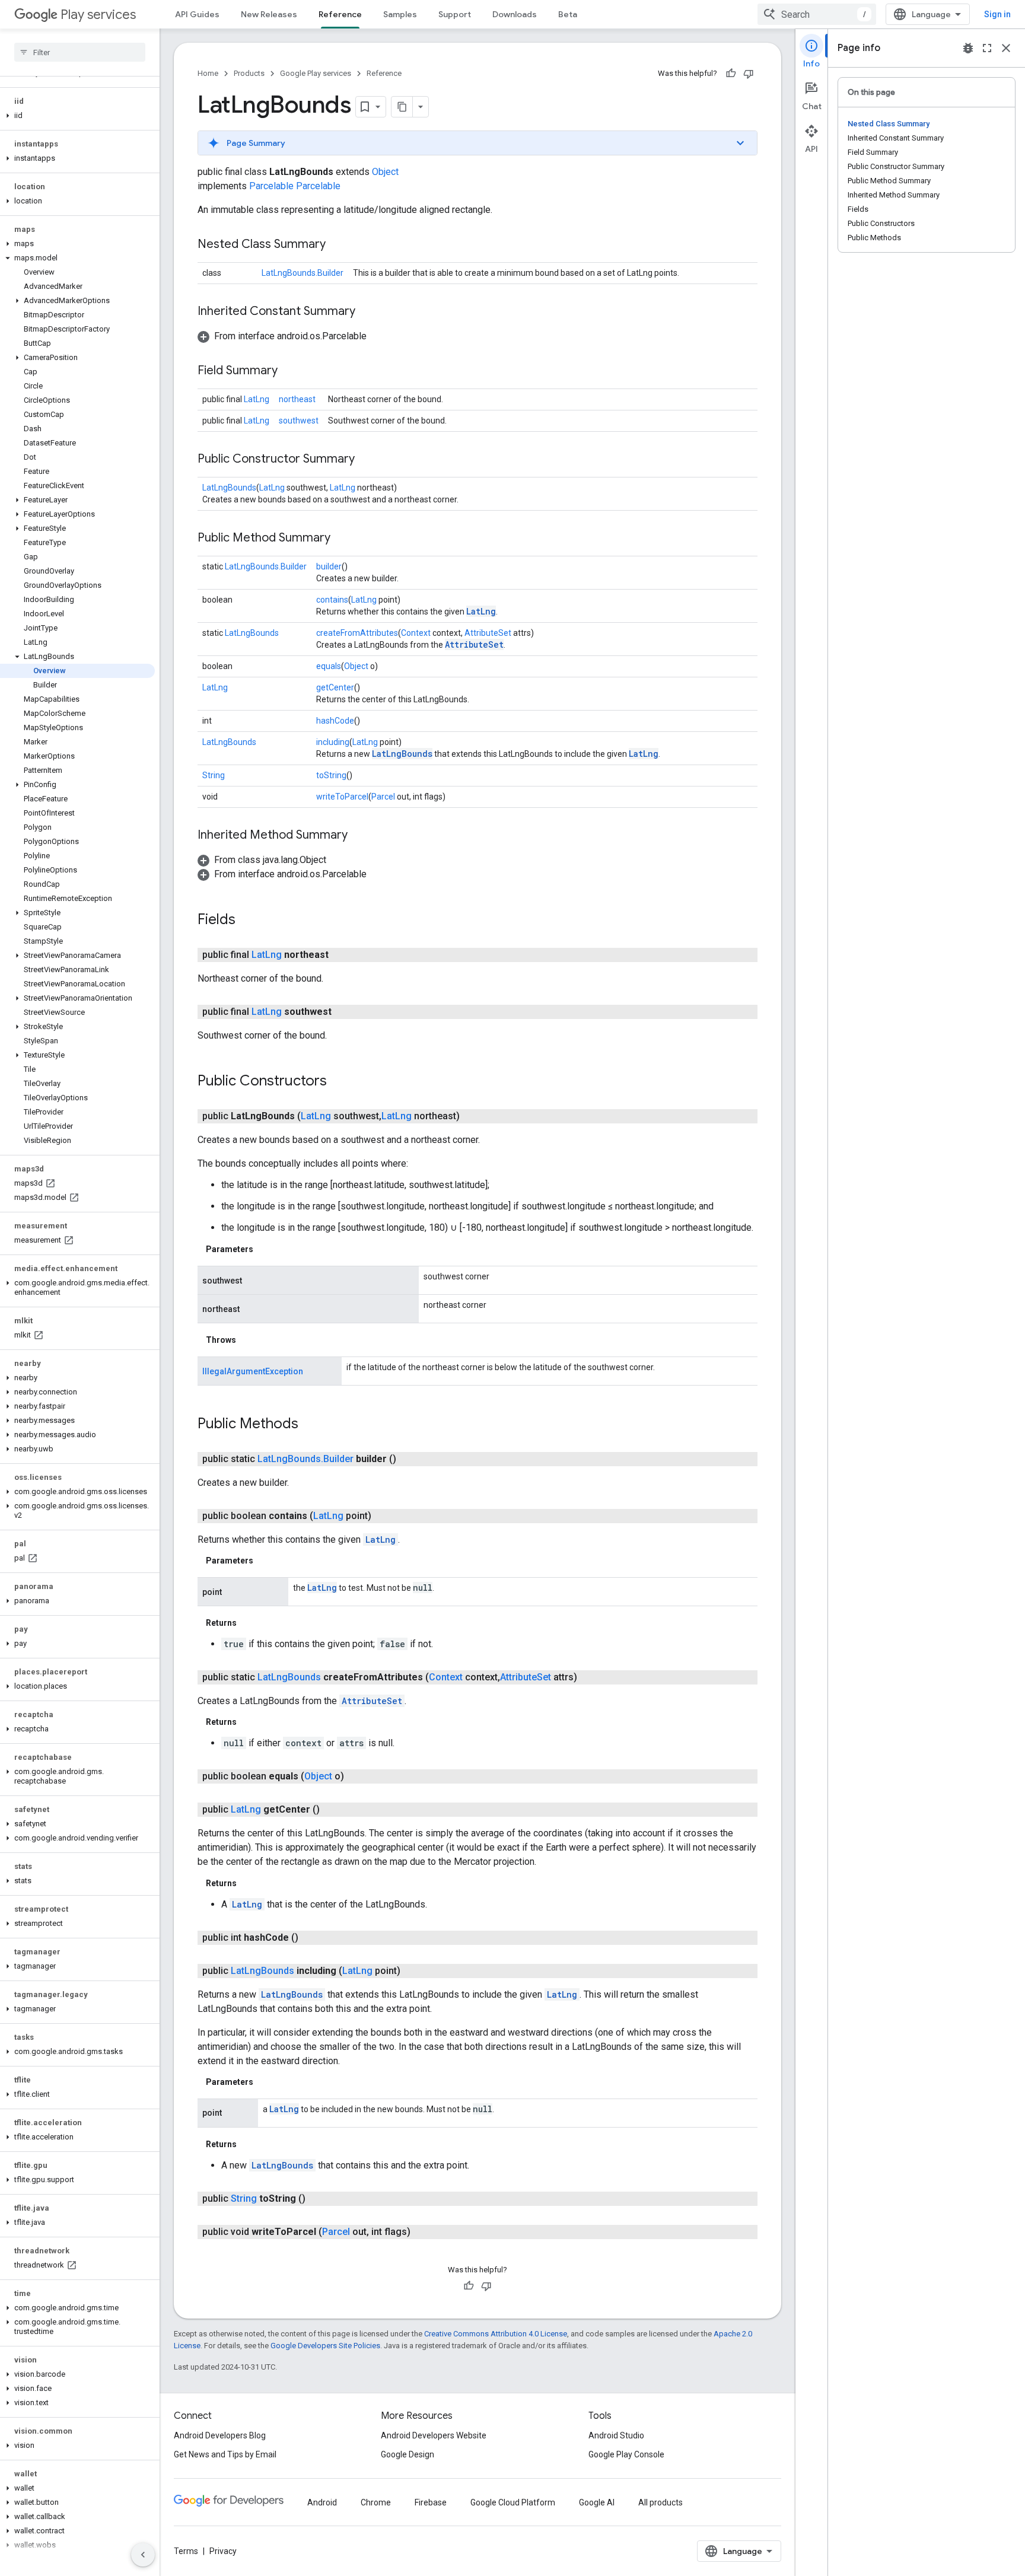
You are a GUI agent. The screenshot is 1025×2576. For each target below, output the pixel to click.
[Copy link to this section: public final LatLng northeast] (340, 955)
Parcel (383, 797)
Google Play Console (626, 2454)
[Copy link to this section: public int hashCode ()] (310, 1938)
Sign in (997, 14)
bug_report (968, 48)
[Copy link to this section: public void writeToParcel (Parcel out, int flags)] (422, 2232)
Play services (98, 15)
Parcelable (271, 186)
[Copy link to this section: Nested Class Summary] (338, 245)
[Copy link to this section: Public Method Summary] (342, 539)
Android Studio (616, 2435)
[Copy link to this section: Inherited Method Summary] (359, 836)
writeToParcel (342, 797)
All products (660, 2502)
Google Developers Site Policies (325, 2346)
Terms (186, 2551)
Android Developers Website (434, 2435)
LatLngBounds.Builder (303, 273)
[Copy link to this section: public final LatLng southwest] (343, 1012)
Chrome (376, 2502)
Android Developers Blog (220, 2435)
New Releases (269, 14)
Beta (568, 14)
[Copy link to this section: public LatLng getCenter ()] (332, 1810)
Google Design (408, 2454)
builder (329, 566)
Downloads (515, 14)
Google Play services (316, 73)
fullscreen (987, 48)
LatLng (257, 399)
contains (332, 600)
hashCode (335, 721)
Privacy (223, 2551)
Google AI (597, 2502)
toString (331, 775)
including (333, 742)
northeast (297, 399)
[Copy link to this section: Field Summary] (289, 371)
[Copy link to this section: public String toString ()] (317, 2199)
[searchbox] (80, 52)
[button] (77, 116)
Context (416, 633)
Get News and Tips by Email (225, 2454)
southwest (299, 421)
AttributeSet (488, 633)
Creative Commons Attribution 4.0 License (496, 2334)
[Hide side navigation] (143, 2555)
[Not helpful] (749, 74)
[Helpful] (731, 74)
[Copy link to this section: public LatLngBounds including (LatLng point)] (412, 1971)
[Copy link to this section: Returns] (249, 1623)
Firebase (431, 2502)
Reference (340, 14)
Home (208, 73)
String (214, 775)
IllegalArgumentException (253, 1371)
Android (322, 2502)
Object (385, 172)
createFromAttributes (357, 633)
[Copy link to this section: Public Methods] (310, 1425)
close (1006, 48)
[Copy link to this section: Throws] (248, 1340)
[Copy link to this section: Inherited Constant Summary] (367, 312)
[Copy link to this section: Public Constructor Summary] (367, 460)
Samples (400, 14)
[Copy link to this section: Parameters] (265, 1249)
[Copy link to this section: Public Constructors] (339, 1082)
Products (249, 73)
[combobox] (817, 14)
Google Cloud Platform (513, 2502)
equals (329, 666)
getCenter (335, 687)
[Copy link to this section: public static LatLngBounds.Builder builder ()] (408, 1459)
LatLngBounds (229, 488)
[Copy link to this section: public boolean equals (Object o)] (356, 1776)
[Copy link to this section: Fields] (247, 921)
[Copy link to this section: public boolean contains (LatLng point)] (383, 1516)
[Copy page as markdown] (402, 107)
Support (455, 14)
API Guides (197, 14)
